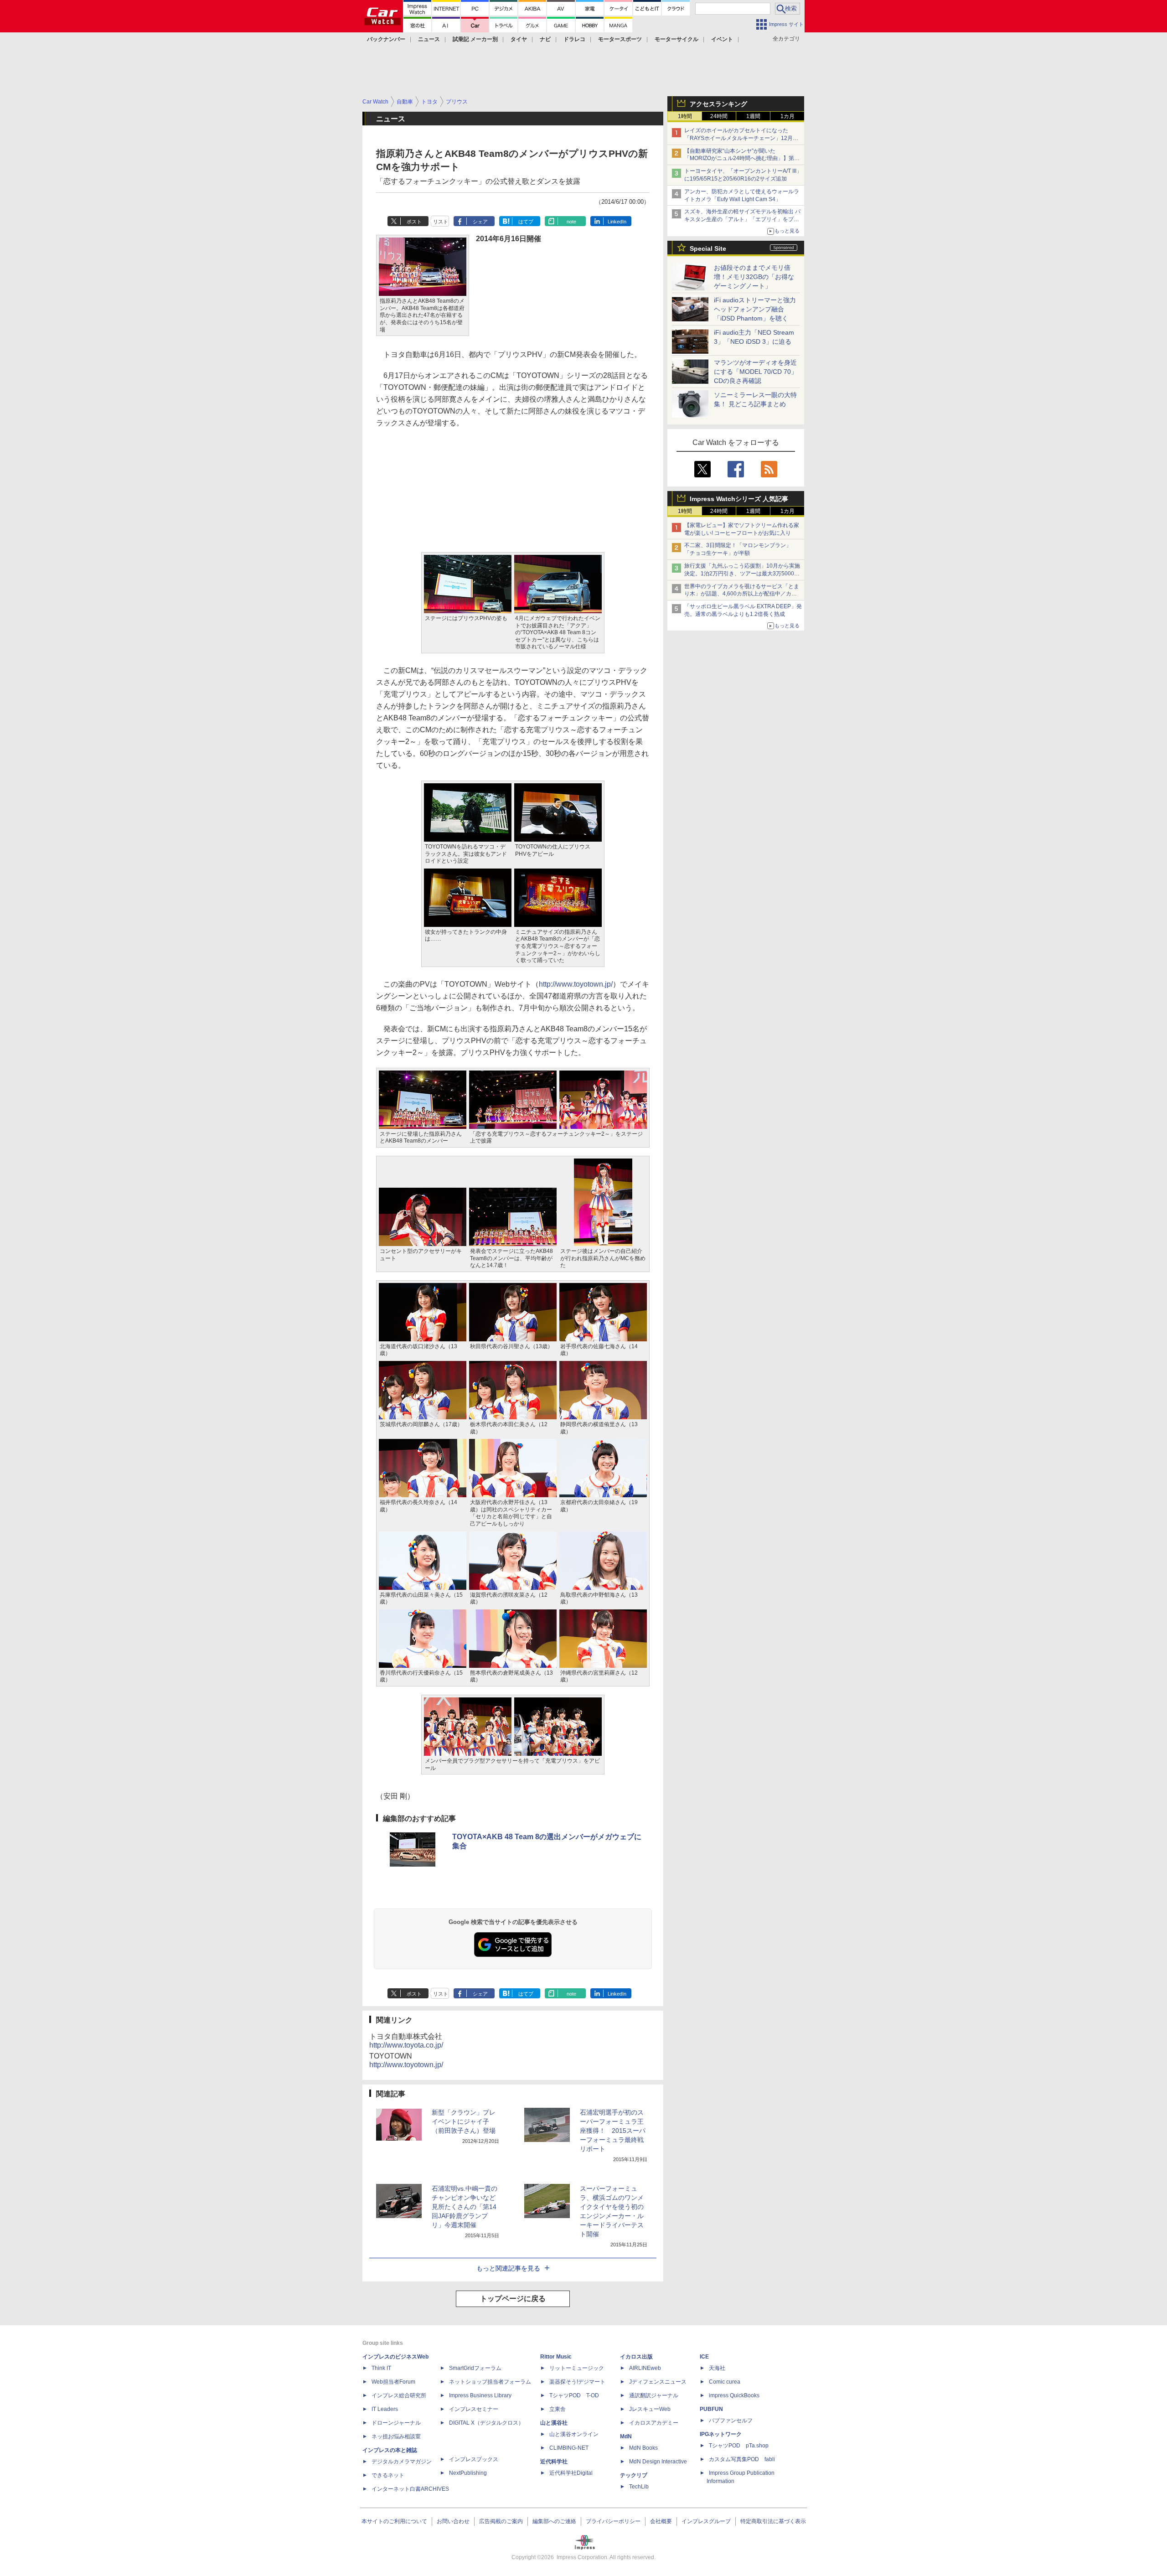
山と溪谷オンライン (574, 2434)
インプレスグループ (706, 2521)
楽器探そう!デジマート (577, 2382)
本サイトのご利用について (394, 2521)
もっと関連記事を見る (508, 2268)
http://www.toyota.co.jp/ (406, 2045)
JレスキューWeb (650, 2409)
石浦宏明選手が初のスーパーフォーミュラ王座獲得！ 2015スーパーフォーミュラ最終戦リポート (613, 2131)
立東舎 (558, 2409)
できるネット (388, 2475)
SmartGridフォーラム (475, 2368)
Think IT (381, 2368)
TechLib (639, 2487)
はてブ (526, 222)
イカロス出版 (636, 2357)
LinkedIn (617, 222)
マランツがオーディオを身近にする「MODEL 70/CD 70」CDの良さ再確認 (756, 372)
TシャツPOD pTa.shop (739, 2446)
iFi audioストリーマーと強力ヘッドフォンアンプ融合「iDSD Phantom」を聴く (755, 309)
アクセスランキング (718, 104)
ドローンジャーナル (396, 2423)
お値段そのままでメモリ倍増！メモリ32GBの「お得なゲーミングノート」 (754, 277)
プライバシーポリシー (613, 2521)
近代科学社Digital (571, 2473)
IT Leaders (385, 2409)
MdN (626, 2436)
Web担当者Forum (393, 2382)
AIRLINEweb (645, 2368)
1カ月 (787, 116)
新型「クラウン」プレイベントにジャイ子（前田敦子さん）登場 (464, 2121)
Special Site (708, 248)
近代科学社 (554, 2462)
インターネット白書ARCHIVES (410, 2489)
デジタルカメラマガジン (402, 2462)
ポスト (414, 222)
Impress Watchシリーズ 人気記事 (739, 499)
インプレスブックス (474, 2459)
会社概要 (661, 2521)
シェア (480, 222)
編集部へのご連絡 (554, 2521)
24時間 (719, 116)
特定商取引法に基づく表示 (773, 2521)
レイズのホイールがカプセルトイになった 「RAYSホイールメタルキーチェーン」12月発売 (741, 138)
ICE (704, 2357)
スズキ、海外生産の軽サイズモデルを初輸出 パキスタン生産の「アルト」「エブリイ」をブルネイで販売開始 (742, 219)
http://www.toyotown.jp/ (576, 984)
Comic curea (725, 2382)
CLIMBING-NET (569, 2448)
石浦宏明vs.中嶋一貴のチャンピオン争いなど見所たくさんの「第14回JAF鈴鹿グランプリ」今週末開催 (465, 2207)
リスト (441, 222)
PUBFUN (711, 2409)
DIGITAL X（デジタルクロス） (486, 2423)
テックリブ (634, 2475)
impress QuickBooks (734, 2395)
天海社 (717, 2368)
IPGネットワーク (721, 2434)
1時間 (685, 116)
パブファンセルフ (731, 2421)
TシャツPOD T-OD (574, 2395)
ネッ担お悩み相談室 (396, 2436)
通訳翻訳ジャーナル (654, 2395)
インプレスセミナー (474, 2409)
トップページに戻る (513, 2299)
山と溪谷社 (554, 2423)
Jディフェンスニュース (658, 2382)
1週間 (753, 116)
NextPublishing (468, 2473)
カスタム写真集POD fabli (742, 2459)
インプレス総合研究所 (399, 2395)
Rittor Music (556, 2357)
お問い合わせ (453, 2521)
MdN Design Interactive (658, 2462)
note (571, 222)
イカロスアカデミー (654, 2423)
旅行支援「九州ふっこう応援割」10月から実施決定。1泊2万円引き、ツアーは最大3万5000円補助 (742, 574)
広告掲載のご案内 (501, 2521)
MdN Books (643, 2448)
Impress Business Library (480, 2395)
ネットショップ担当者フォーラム (490, 2382)
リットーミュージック (577, 2368)
